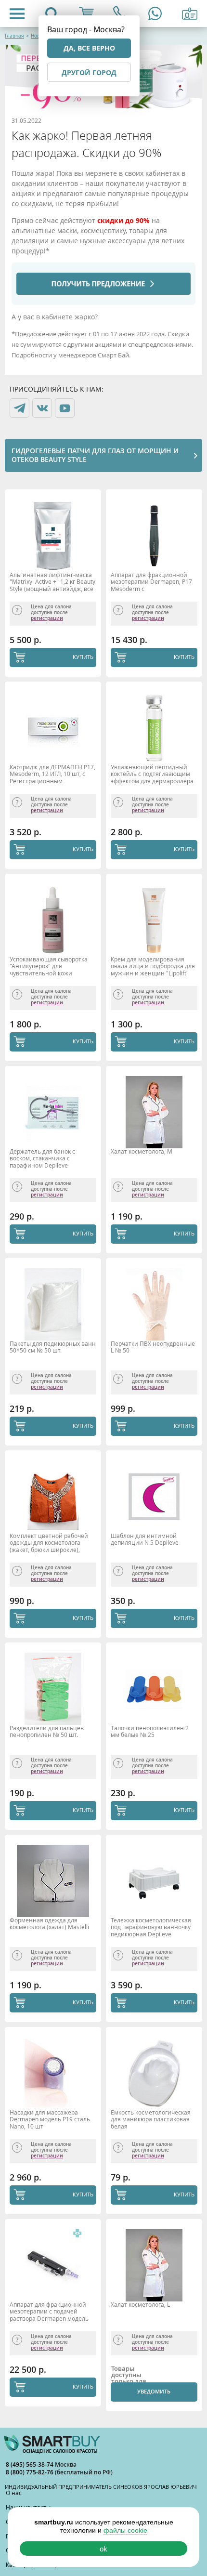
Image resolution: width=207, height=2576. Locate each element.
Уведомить (154, 2391)
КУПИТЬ (83, 657)
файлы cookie (125, 2530)
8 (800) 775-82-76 (30, 2472)
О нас (14, 2493)
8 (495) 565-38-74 (30, 2464)
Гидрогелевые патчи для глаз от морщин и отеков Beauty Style (95, 455)
